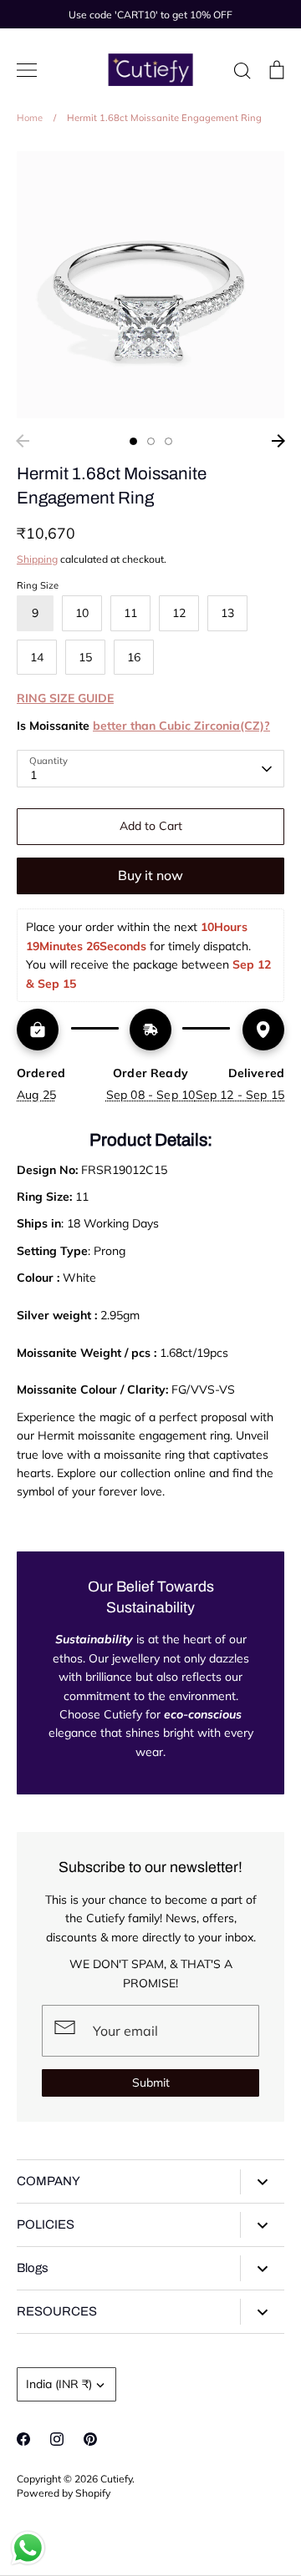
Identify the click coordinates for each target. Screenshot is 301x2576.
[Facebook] (23, 2439)
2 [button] (151, 441)
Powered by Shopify (64, 2493)
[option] (150, 285)
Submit (151, 2083)
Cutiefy (116, 2479)
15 (85, 657)
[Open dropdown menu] (262, 2182)
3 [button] (168, 441)
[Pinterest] (90, 2439)
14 (37, 657)
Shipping (37, 559)
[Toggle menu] (27, 70)
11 (130, 613)
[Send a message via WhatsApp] (28, 2548)
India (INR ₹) (59, 2384)
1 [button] (133, 441)
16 (134, 657)
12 (179, 613)
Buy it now (150, 875)
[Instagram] (57, 2439)
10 (82, 613)
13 (227, 613)
